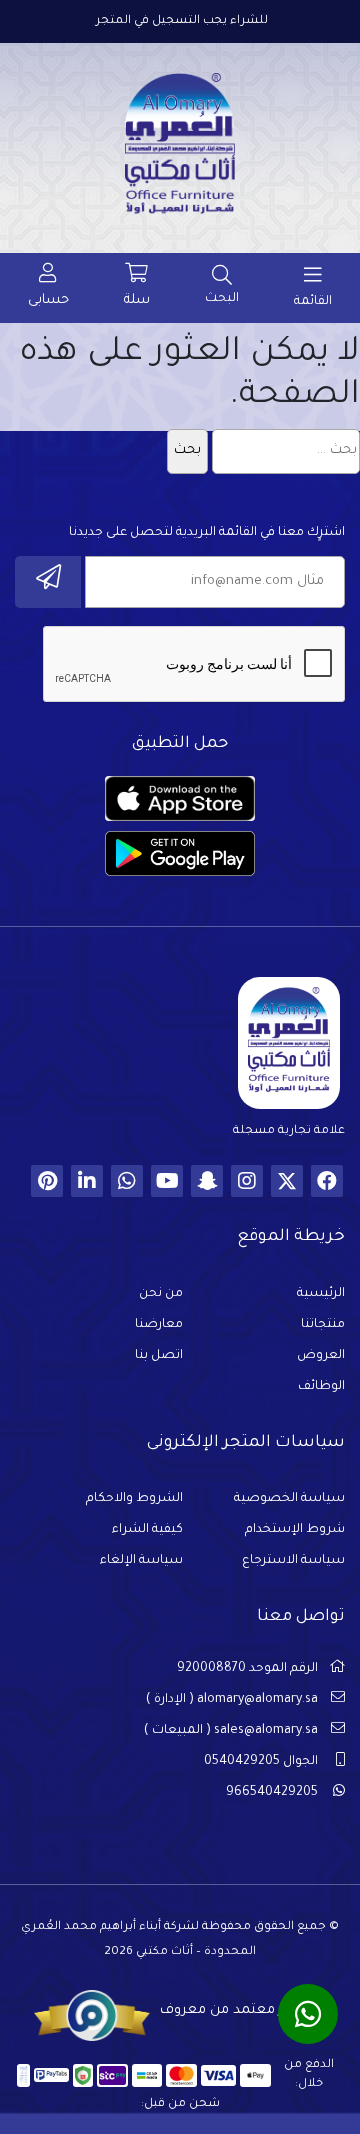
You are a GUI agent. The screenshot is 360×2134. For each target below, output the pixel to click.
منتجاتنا (323, 1325)
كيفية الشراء (147, 1530)
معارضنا (159, 1325)
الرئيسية (321, 1294)
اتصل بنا (159, 1356)
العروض (321, 1356)
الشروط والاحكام (134, 1499)
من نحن (161, 1294)
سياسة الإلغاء (141, 1561)
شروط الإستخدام (295, 1530)
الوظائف (321, 1387)
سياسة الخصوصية (289, 1499)
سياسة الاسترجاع (293, 1561)
